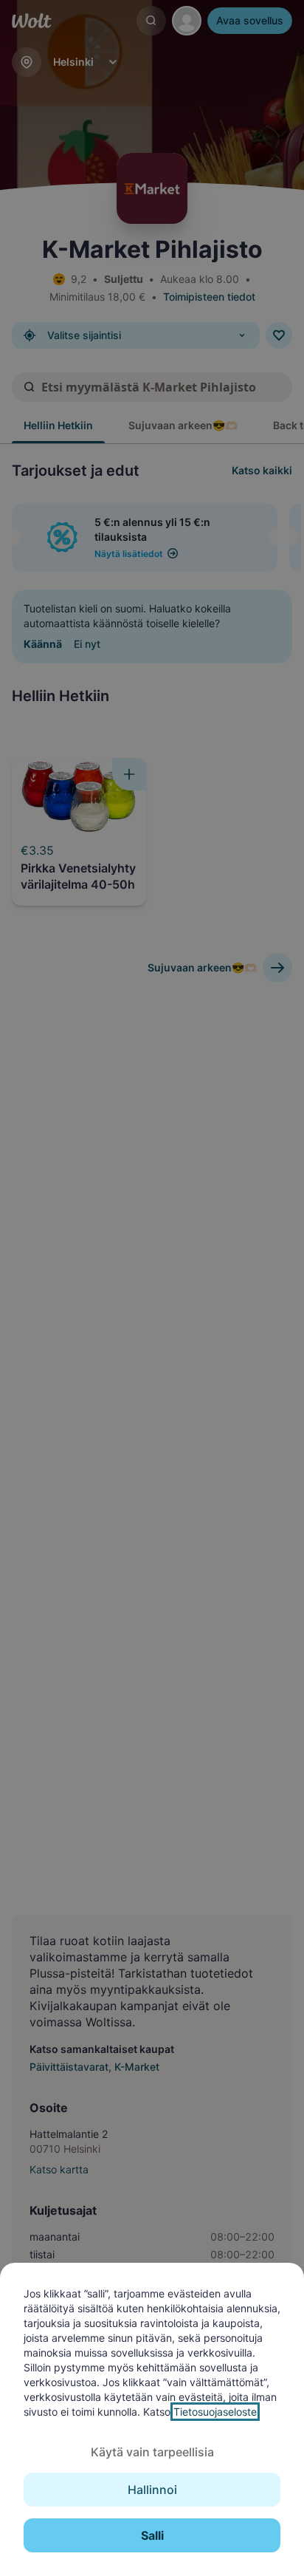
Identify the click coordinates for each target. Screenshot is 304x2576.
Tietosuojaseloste (215, 2412)
